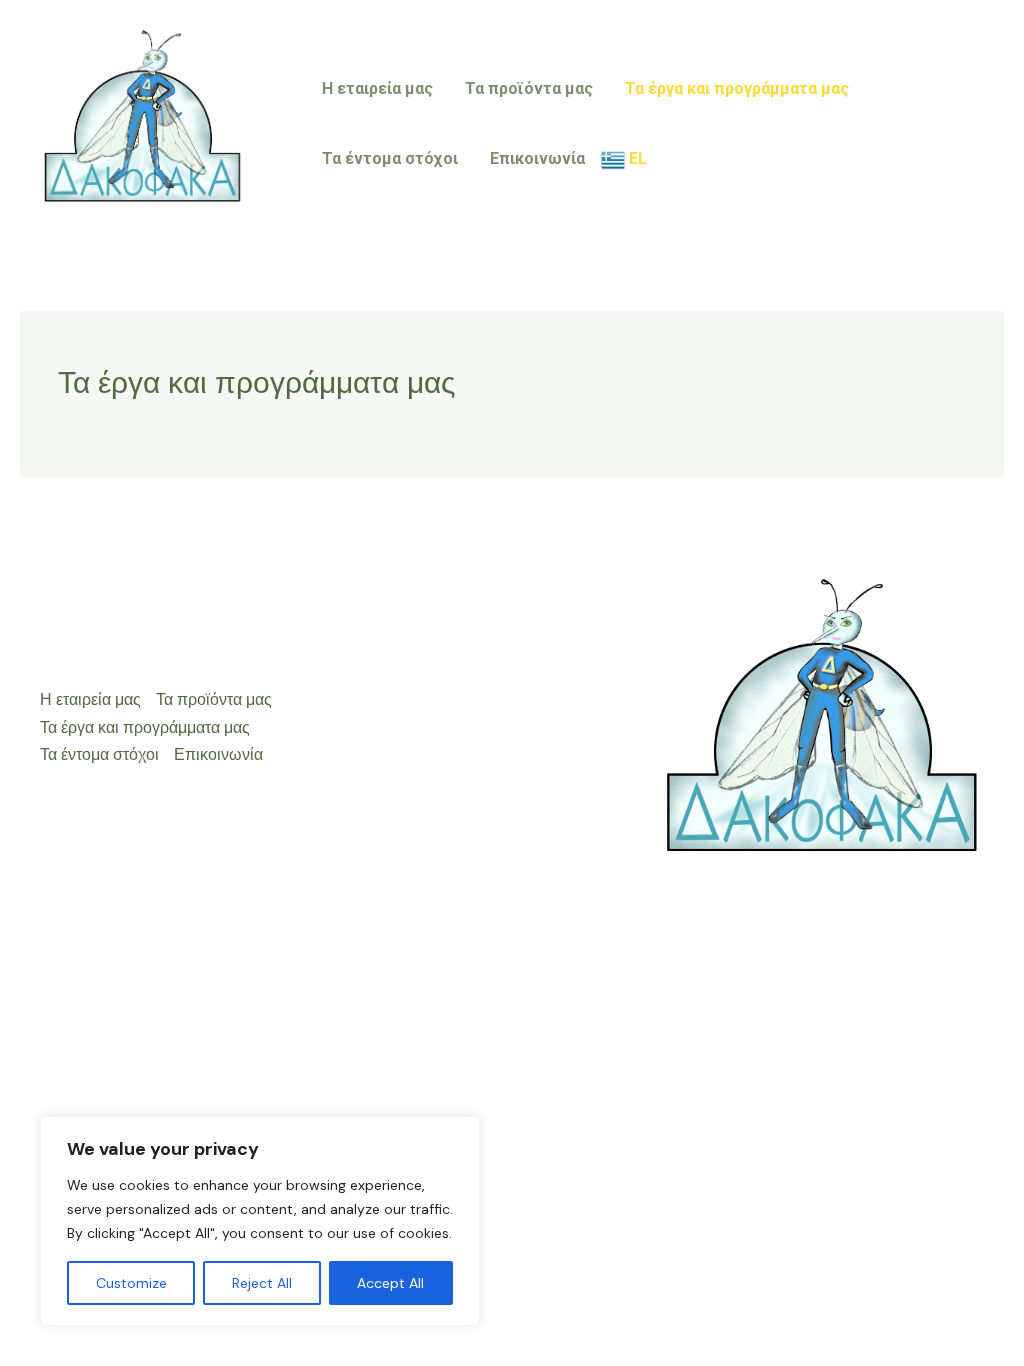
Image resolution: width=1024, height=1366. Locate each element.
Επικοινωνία (537, 158)
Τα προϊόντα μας (529, 88)
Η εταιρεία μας (377, 88)
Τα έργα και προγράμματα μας (737, 88)
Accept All (390, 1283)
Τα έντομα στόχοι (390, 158)
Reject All (262, 1283)
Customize (131, 1283)
